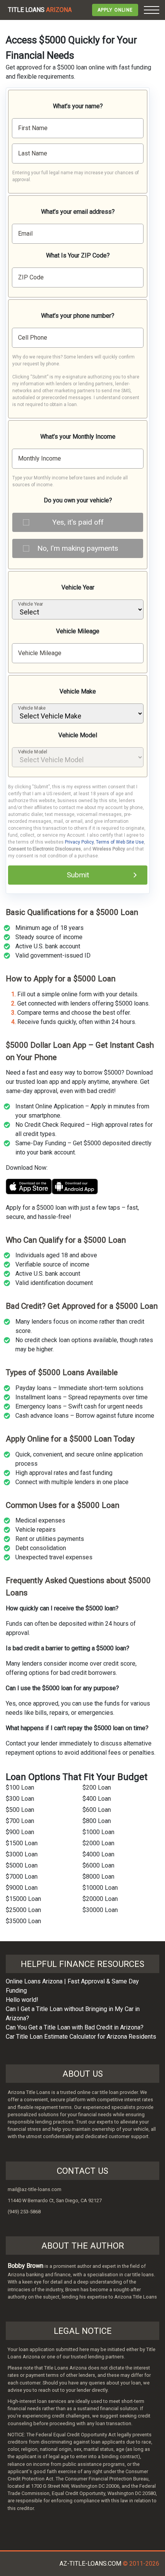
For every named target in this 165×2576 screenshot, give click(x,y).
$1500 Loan (22, 1843)
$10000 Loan (100, 1888)
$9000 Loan (22, 1888)
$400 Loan (97, 1799)
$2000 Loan (98, 1843)
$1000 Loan (98, 1832)
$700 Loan (20, 1821)
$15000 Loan (23, 1899)
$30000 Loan (100, 1910)
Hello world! (22, 2000)
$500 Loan (20, 1810)
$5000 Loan (22, 1865)
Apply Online (115, 10)
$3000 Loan (22, 1854)
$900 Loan (20, 1832)
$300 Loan (20, 1799)
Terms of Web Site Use (120, 842)
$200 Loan (97, 1788)
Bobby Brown (26, 2266)
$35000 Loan (23, 1921)
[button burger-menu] (152, 10)
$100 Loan (20, 1788)
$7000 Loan (22, 1877)
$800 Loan (97, 1821)
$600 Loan (97, 1810)
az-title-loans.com (90, 2564)
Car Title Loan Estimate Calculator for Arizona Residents (81, 2037)
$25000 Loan (23, 1910)
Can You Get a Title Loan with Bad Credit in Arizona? (75, 2027)
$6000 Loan (98, 1865)
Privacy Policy (79, 842)
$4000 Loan (98, 1854)
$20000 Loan (100, 1899)
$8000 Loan (98, 1877)
